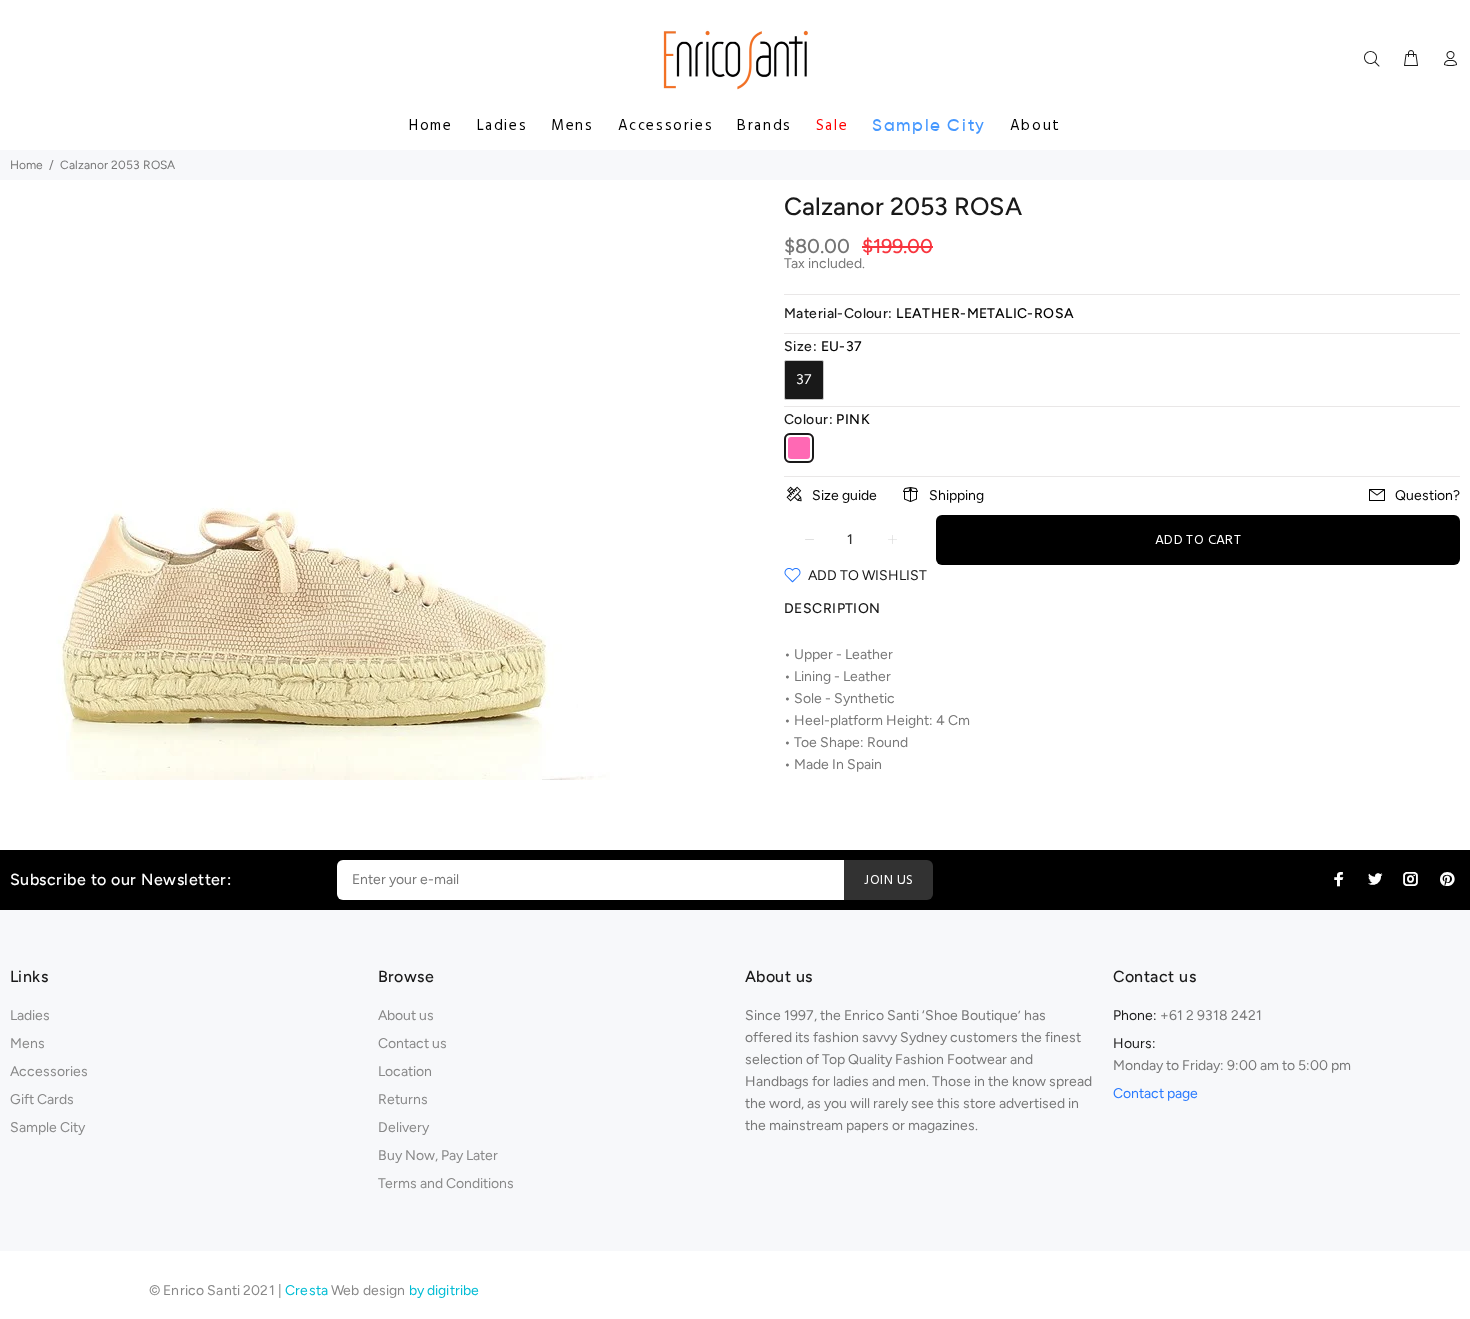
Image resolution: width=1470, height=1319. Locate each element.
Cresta (308, 1290)
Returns (403, 1099)
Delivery (403, 1127)
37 (804, 379)
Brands (764, 126)
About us (406, 1015)
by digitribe (444, 1290)
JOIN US (888, 880)
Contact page (1155, 1093)
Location (405, 1071)
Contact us (412, 1043)
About (1035, 126)
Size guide (844, 495)
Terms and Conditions (446, 1183)
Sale (832, 126)
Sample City (929, 125)
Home (430, 126)
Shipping (956, 495)
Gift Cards (42, 1099)
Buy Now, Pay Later (438, 1155)
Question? (1427, 495)
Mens (572, 126)
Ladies (502, 126)
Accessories (666, 126)
